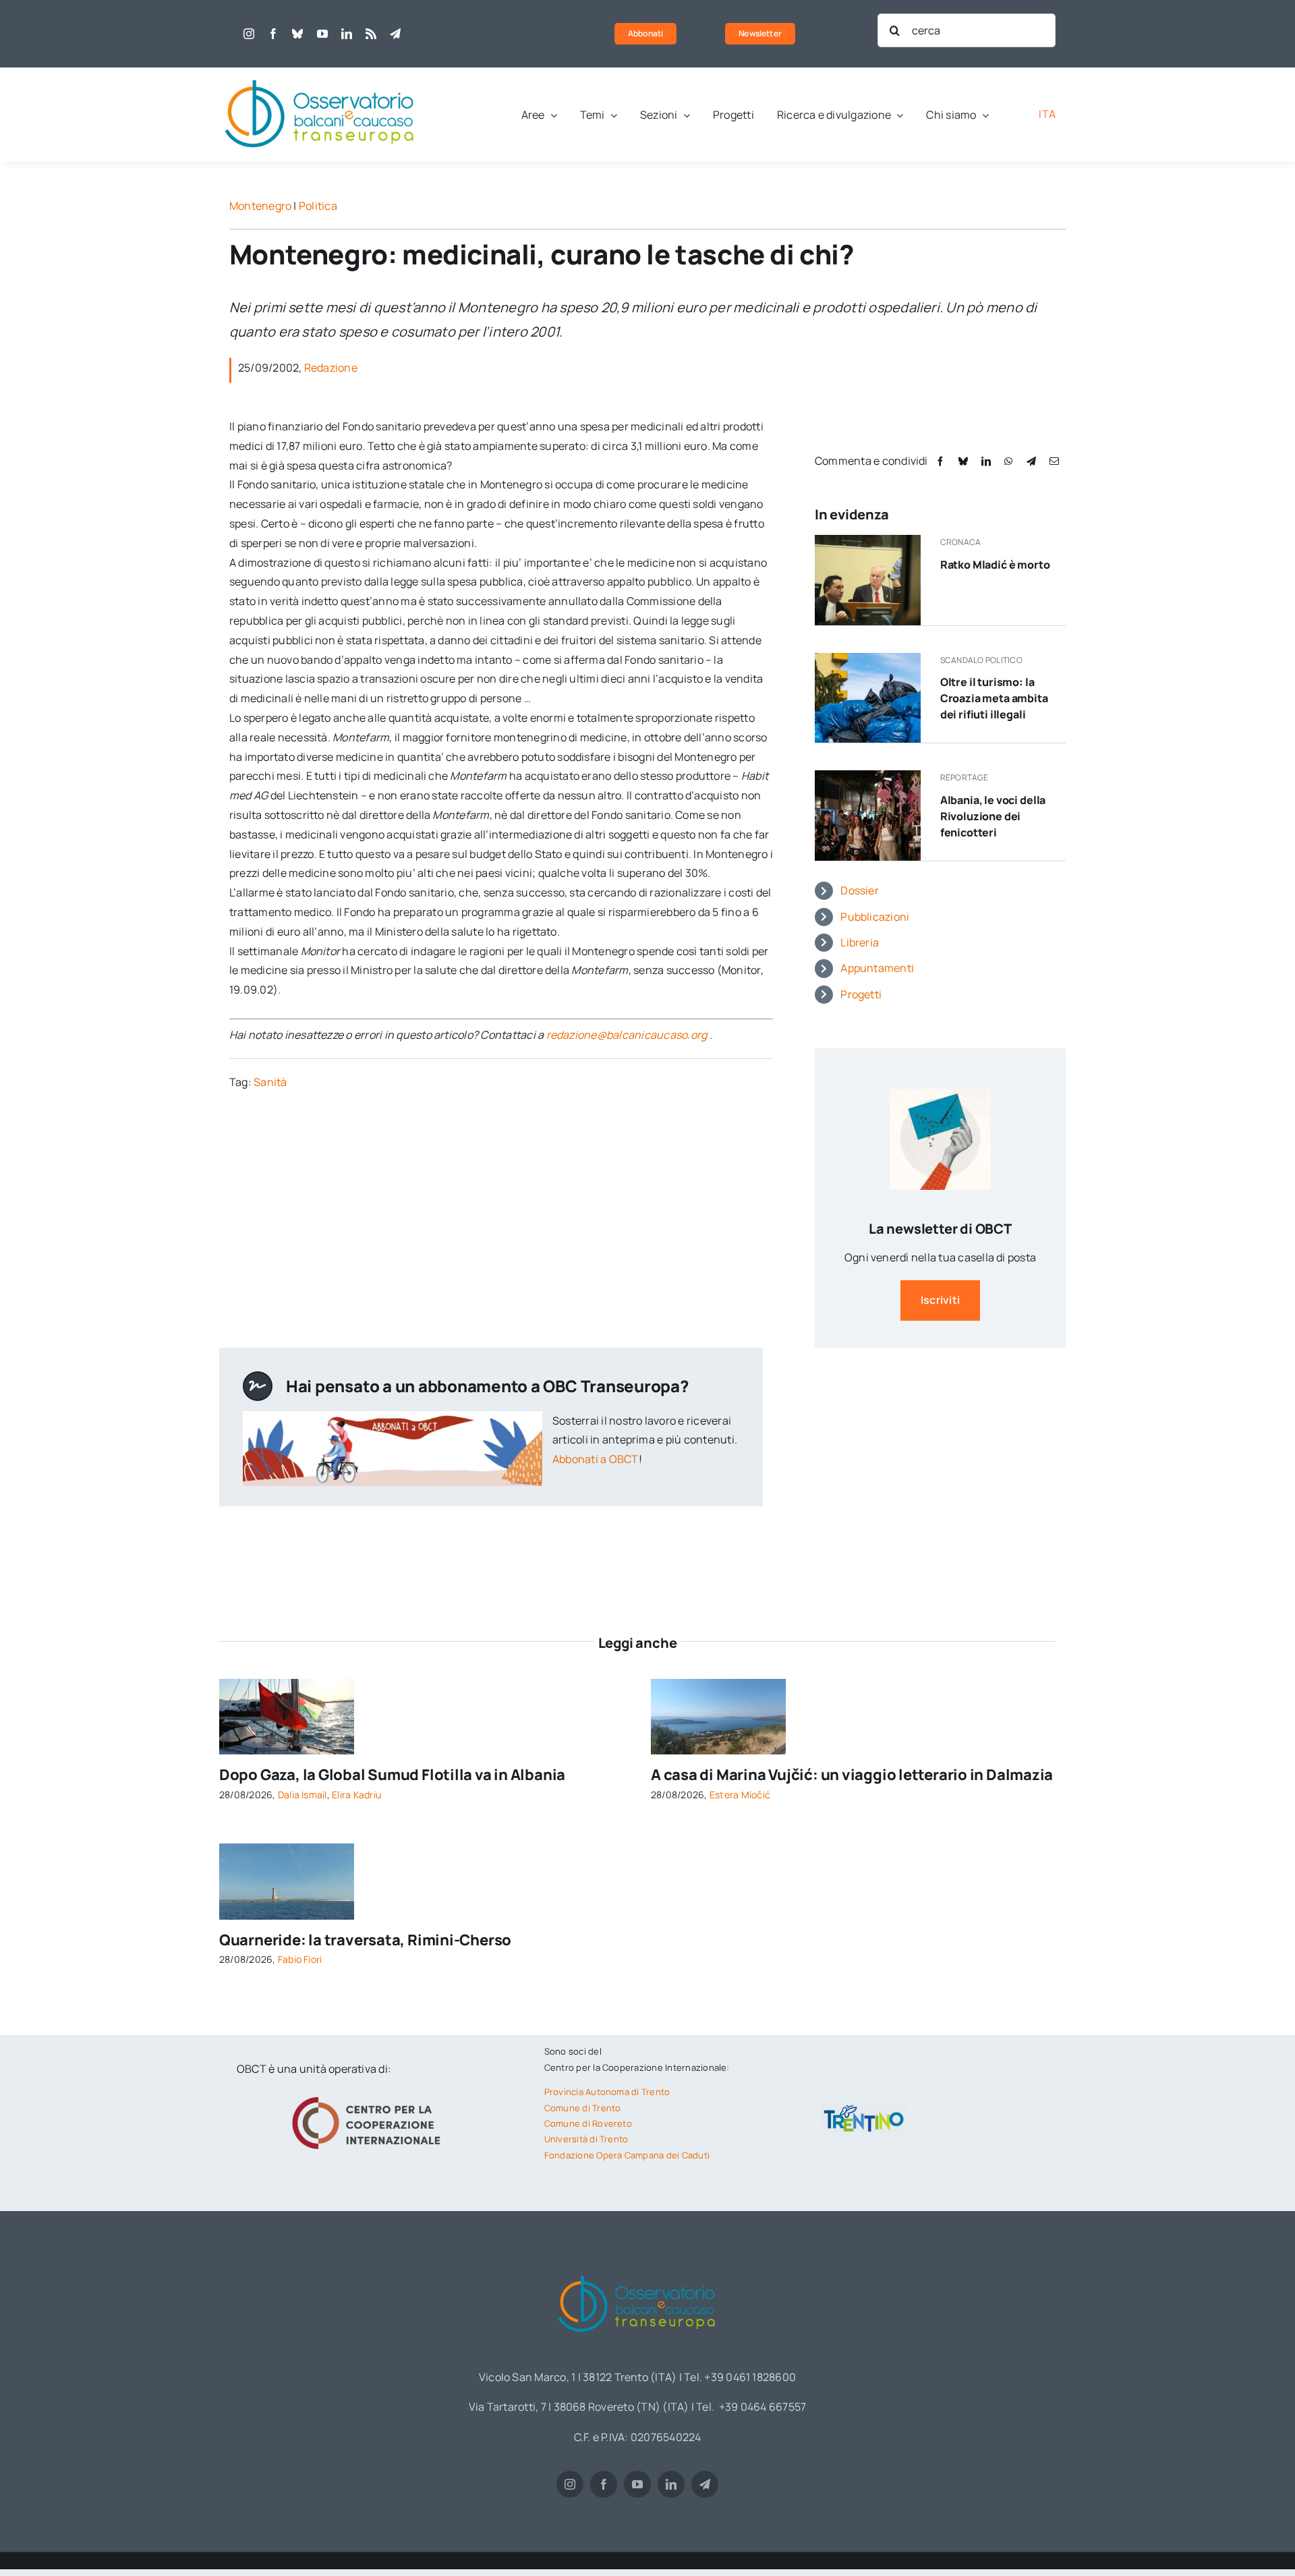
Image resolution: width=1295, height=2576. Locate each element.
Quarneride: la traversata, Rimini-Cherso (365, 1940)
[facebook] (273, 34)
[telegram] (395, 34)
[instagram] (249, 34)
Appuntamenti (877, 968)
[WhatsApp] (1008, 461)
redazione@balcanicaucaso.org (627, 1035)
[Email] (1054, 461)
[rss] (371, 34)
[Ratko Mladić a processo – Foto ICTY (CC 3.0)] (868, 540)
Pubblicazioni (875, 917)
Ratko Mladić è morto (995, 565)
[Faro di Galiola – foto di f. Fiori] (287, 1849)
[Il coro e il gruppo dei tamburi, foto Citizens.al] (868, 776)
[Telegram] (1031, 461)
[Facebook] (940, 461)
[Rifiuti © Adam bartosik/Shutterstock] (868, 658)
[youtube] (322, 34)
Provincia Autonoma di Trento (607, 2092)
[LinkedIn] (986, 461)
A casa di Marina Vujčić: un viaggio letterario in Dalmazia (852, 1775)
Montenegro (260, 206)
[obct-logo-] (320, 73)
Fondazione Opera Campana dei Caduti (627, 2155)
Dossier (860, 890)
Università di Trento (586, 2139)
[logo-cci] (370, 2095)
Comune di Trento (583, 2108)
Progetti (861, 994)
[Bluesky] (963, 461)
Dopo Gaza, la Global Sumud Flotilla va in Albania (392, 1775)
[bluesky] (297, 34)
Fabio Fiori (300, 1959)
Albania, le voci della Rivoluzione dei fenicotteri (993, 816)
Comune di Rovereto (588, 2123)
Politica (318, 206)
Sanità (270, 1082)
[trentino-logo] (864, 2108)
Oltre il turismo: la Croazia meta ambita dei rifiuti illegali (994, 698)
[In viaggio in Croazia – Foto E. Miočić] (718, 1684)
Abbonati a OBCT (596, 1459)
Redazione (331, 368)
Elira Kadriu (356, 1795)
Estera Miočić (740, 1795)
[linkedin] (347, 34)
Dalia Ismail (303, 1795)
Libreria (860, 942)
